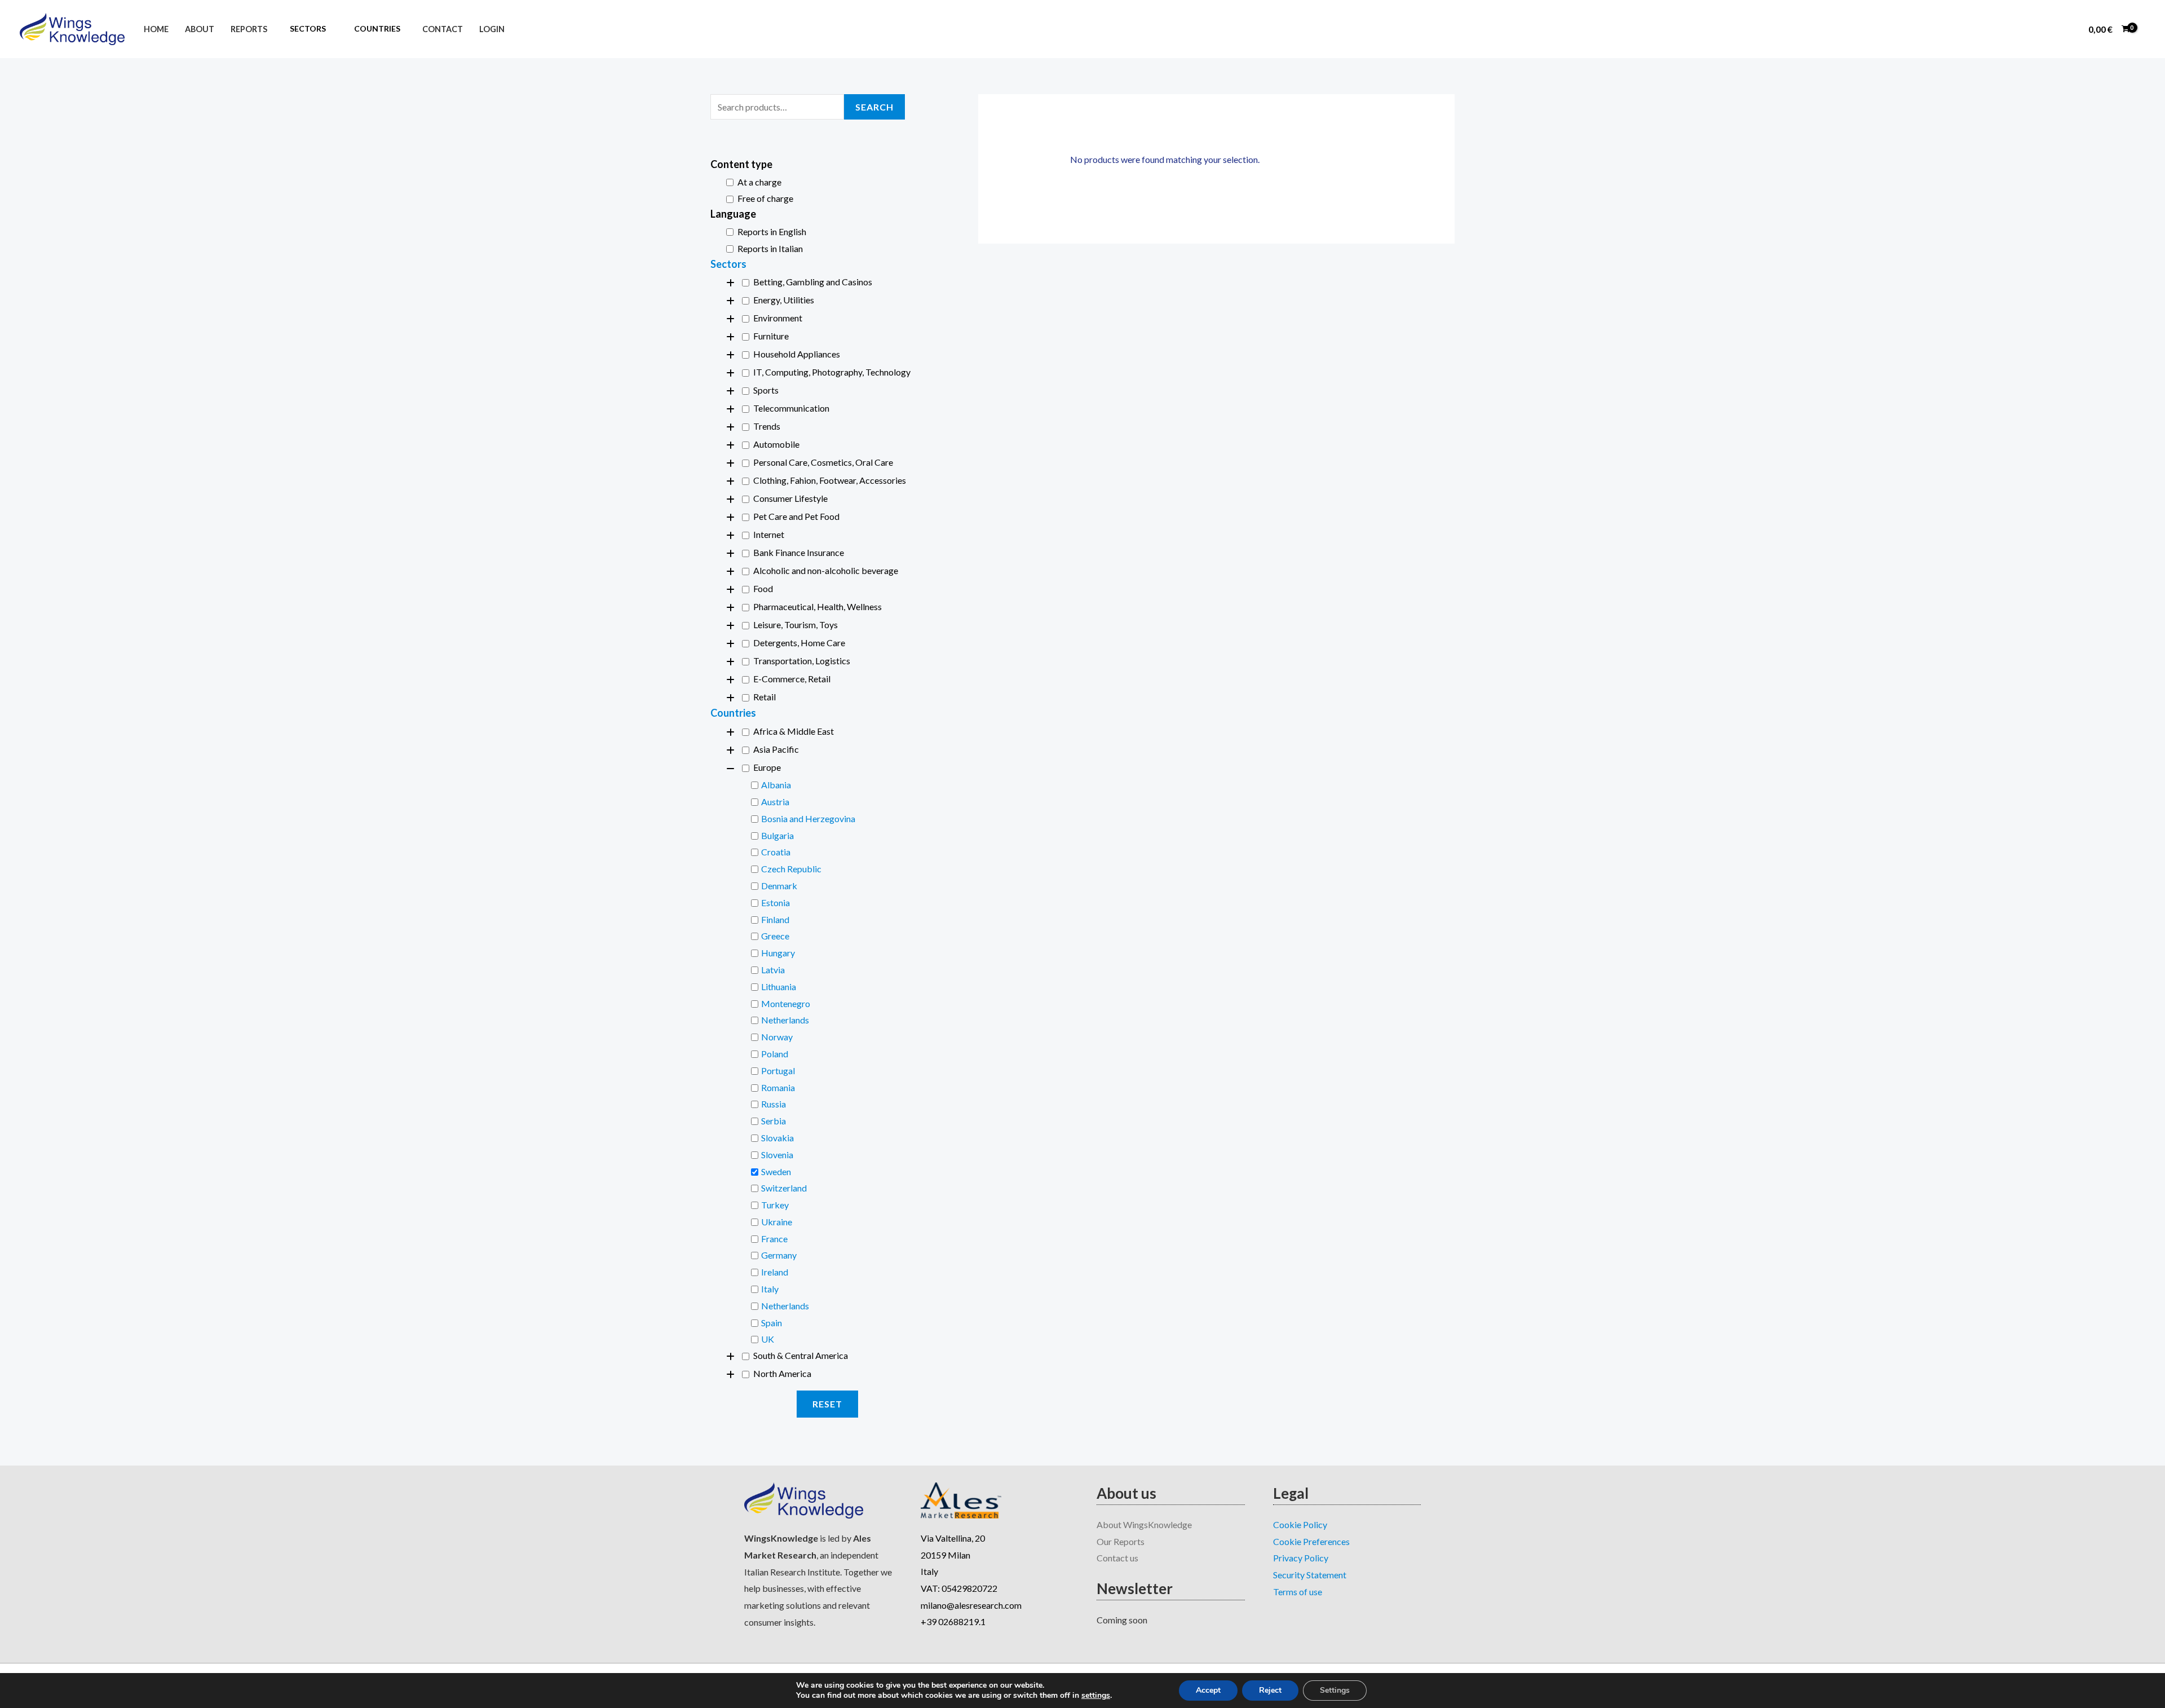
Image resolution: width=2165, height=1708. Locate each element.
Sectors (728, 264)
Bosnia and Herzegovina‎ (808, 818)
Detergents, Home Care (799, 643)
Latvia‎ (773, 970)
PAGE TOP (2110, 1647)
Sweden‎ (776, 1171)
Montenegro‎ (786, 1003)
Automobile (776, 444)
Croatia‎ (776, 852)
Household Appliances (797, 354)
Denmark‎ (779, 886)
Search (874, 107)
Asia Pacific (776, 749)
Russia (774, 1104)
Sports (766, 390)
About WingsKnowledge (1144, 1524)
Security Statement (1310, 1575)
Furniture (771, 336)
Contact (443, 29)
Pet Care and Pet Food (796, 516)
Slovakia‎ (777, 1138)
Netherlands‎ (785, 1020)
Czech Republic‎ (791, 869)
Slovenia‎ (777, 1155)
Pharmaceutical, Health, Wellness (818, 606)
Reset (827, 1404)
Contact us (1117, 1558)
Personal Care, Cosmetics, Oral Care (823, 462)
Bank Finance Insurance (799, 552)
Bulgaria (777, 835)
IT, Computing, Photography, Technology (832, 372)
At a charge (759, 182)
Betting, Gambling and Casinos (813, 282)
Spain (772, 1323)
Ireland (775, 1272)
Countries (733, 713)
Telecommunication (791, 408)
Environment (778, 318)
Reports (249, 29)
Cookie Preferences (1311, 1541)
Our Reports (1121, 1541)
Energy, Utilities (784, 300)
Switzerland (784, 1188)
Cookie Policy (1300, 1524)
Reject (1270, 1690)
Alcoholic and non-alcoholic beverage (826, 570)
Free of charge (765, 198)
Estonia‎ (776, 902)
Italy (770, 1289)
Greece (775, 936)
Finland (775, 919)
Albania (776, 785)
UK (768, 1339)
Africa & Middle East (794, 731)
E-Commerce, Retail (792, 679)
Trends (767, 426)
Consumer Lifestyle (790, 498)
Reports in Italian (770, 248)
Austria (775, 802)
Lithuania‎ (779, 987)
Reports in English (772, 231)
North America (782, 1373)
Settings (1335, 1690)
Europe (767, 767)
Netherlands (785, 1306)
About (200, 29)
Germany (779, 1255)
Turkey (775, 1205)
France (774, 1239)
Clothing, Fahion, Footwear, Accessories (830, 480)
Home (156, 29)
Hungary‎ (778, 953)
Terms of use (1298, 1592)
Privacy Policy (1301, 1558)
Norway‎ (777, 1037)
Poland (775, 1054)
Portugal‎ (778, 1071)
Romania (778, 1087)
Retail (765, 697)
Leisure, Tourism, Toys (796, 624)
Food (763, 588)
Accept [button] (1208, 1690)
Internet (769, 534)
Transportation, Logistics (802, 661)
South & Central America (801, 1355)
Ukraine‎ (777, 1222)
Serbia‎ (774, 1121)
